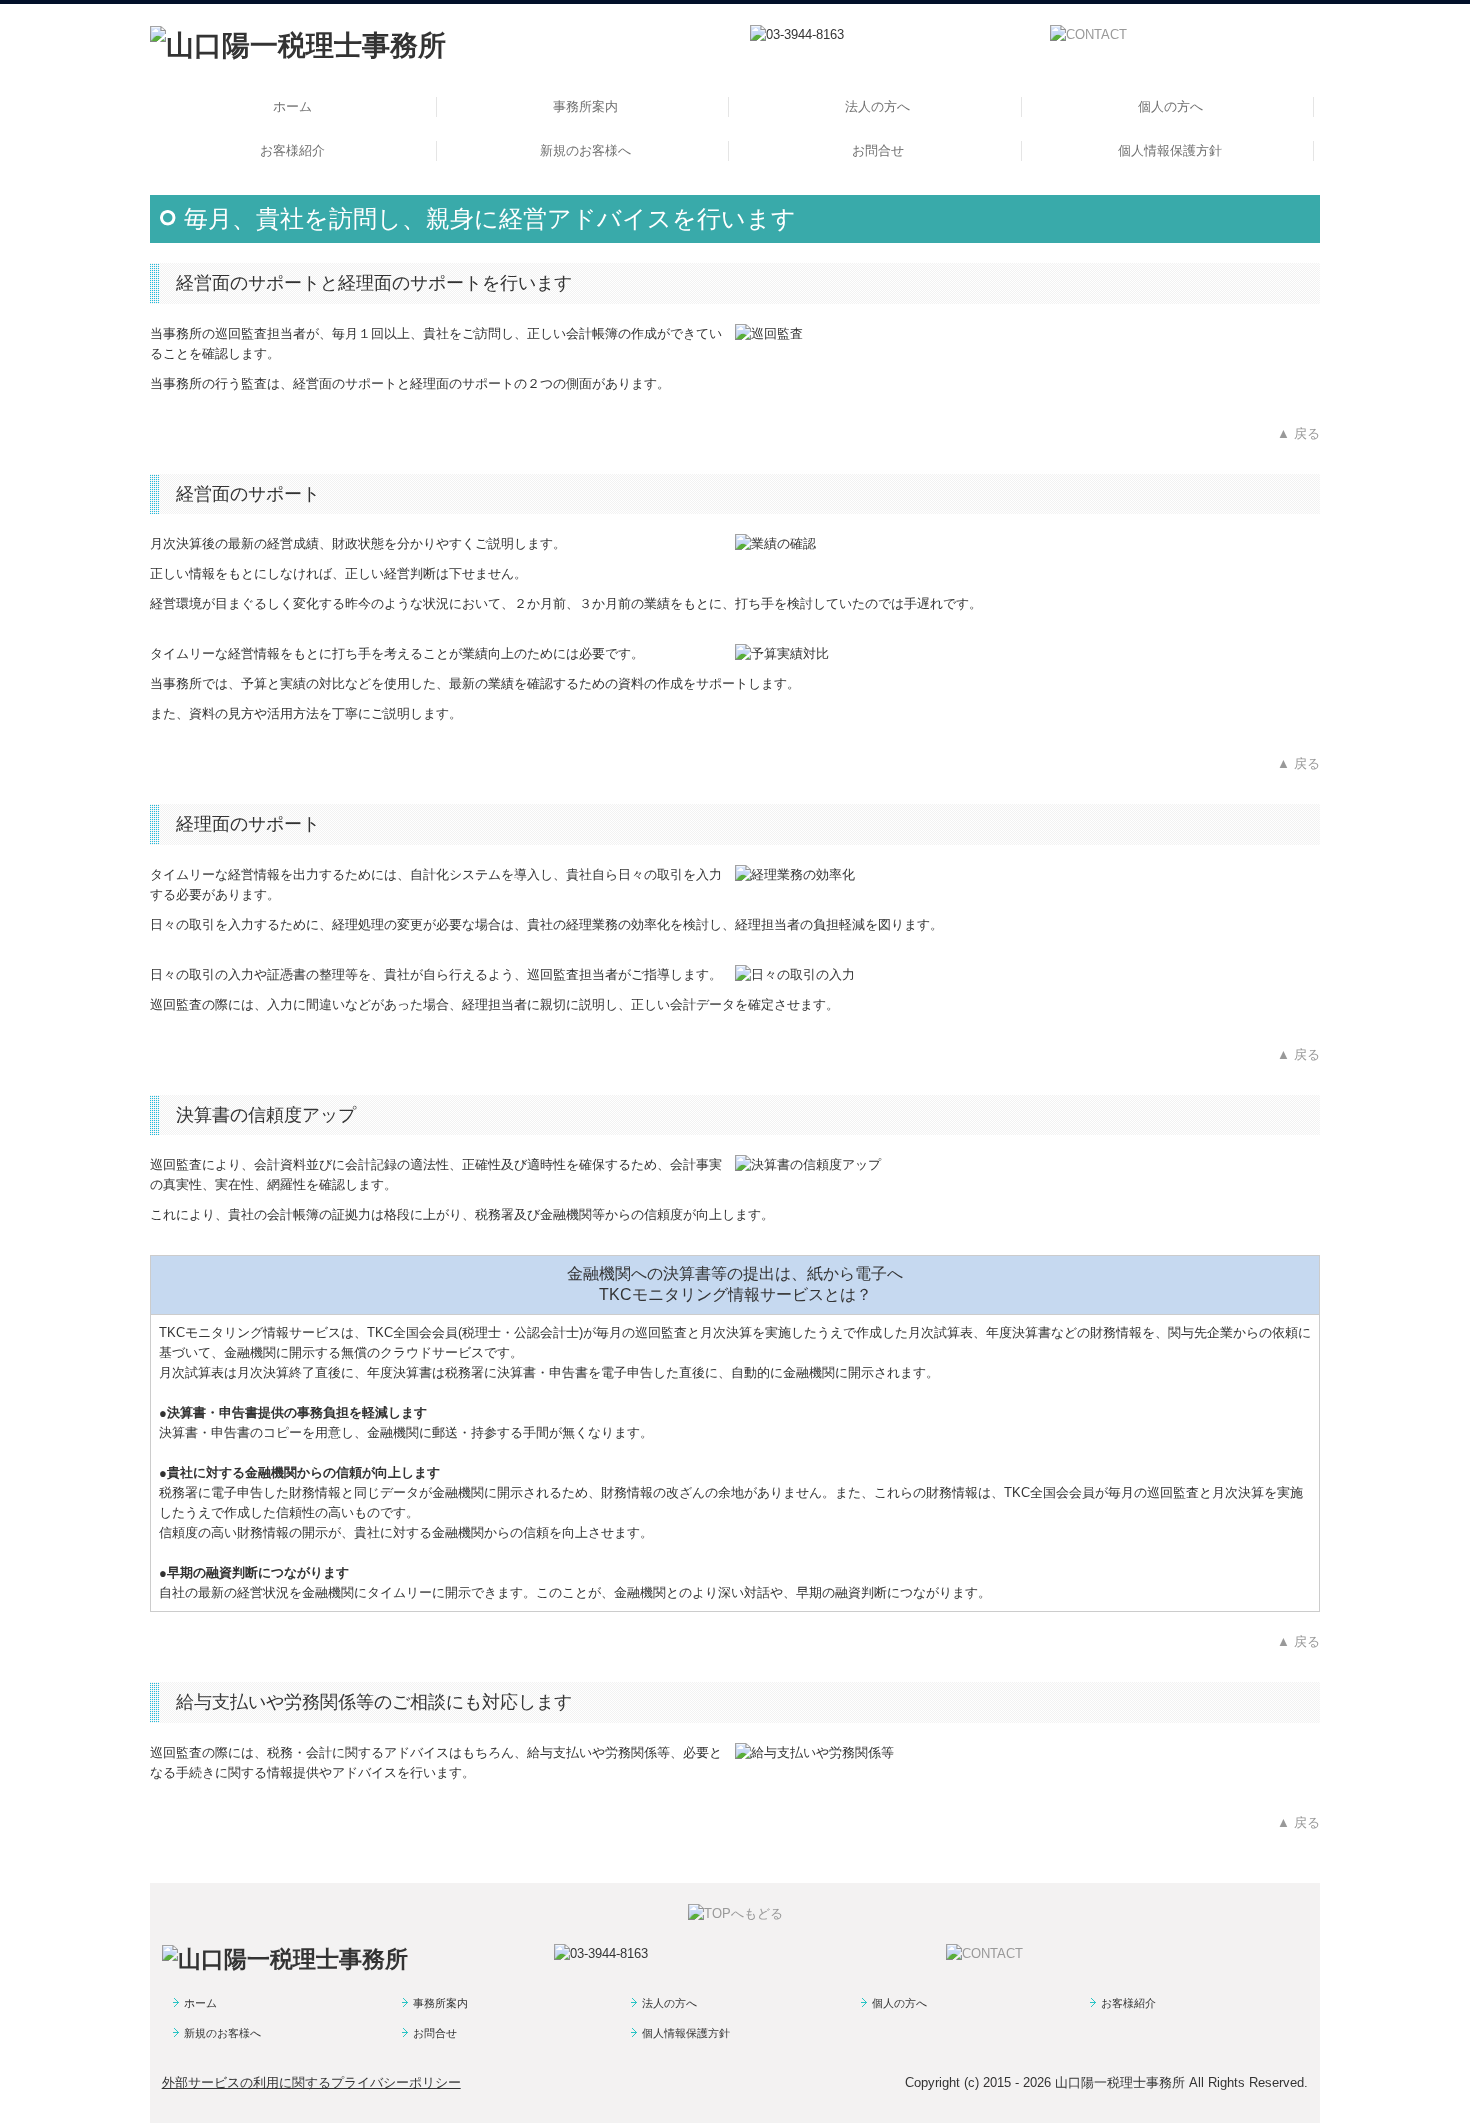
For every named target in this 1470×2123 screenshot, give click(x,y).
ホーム (292, 106)
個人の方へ (1170, 106)
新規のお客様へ (585, 150)
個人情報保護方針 (1170, 150)
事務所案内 (585, 106)
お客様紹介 (292, 150)
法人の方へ (877, 106)
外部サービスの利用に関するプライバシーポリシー (311, 2082)
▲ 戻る (1298, 433)
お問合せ (878, 150)
